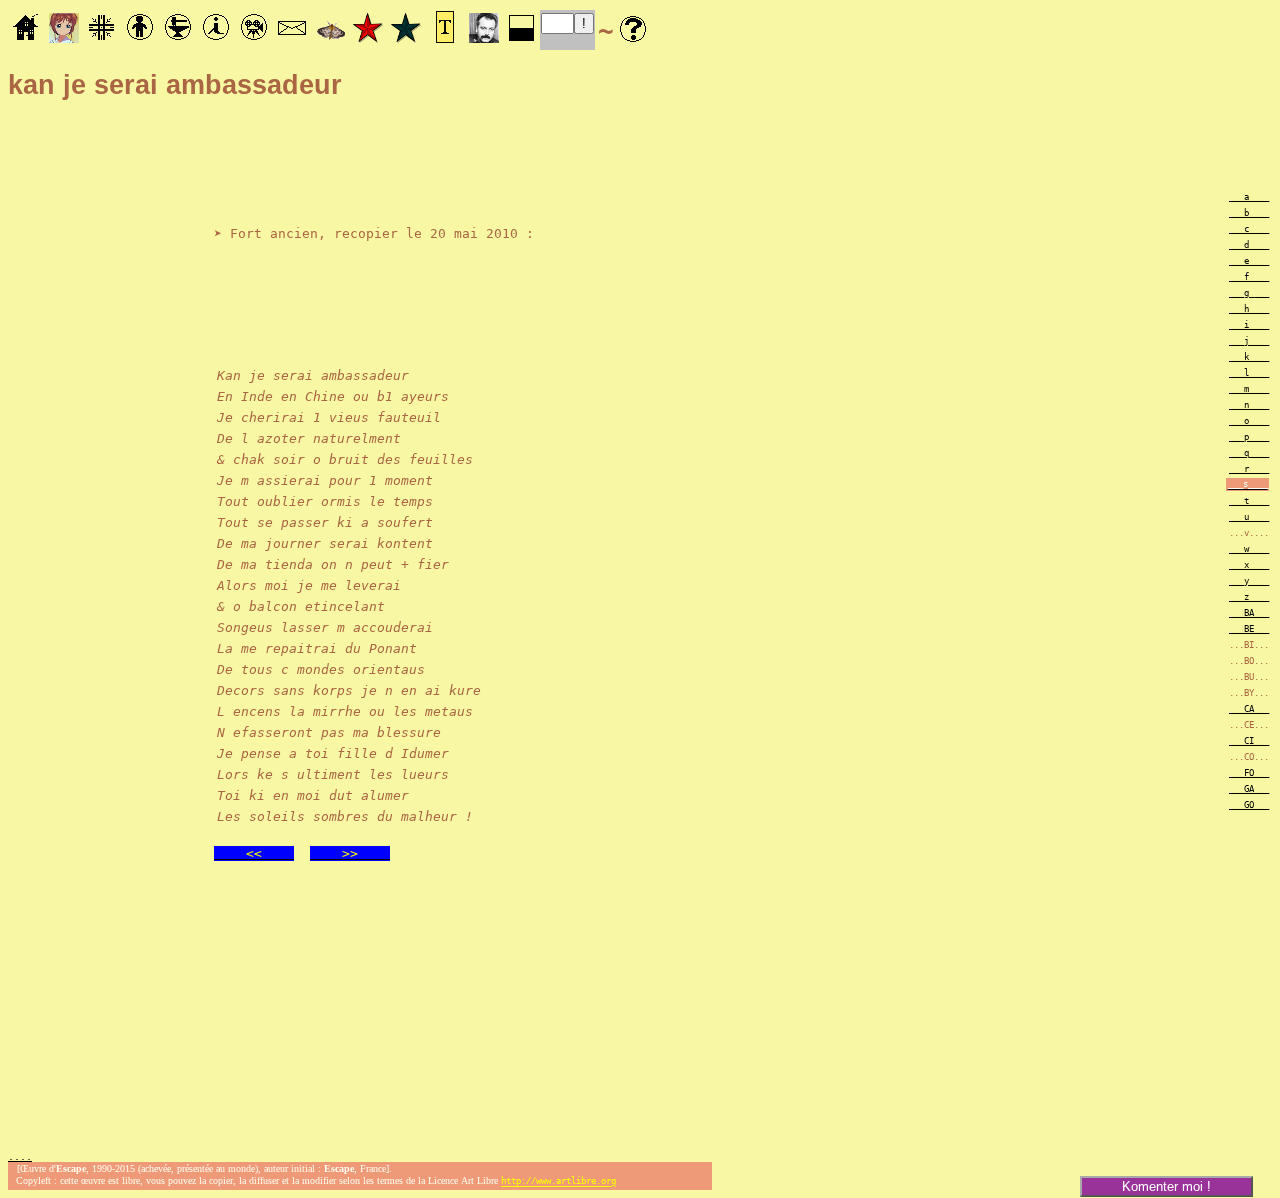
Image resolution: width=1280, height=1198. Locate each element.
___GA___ (1249, 789)
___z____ (1249, 597)
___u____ (1249, 517)
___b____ (1249, 213)
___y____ (1249, 581)
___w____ (1249, 549)
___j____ (1249, 341)
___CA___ (1249, 709)
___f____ (1249, 277)
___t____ (1249, 501)
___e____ (1249, 261)
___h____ (1249, 309)
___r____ (1249, 469)
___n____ (1249, 405)
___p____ (1249, 437)
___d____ (1249, 245)
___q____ (1249, 453)
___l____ (1249, 373)
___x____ (1249, 565)
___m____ (1249, 389)
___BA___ (1249, 613)
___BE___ (1249, 629)
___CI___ (1249, 741)
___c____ (1249, 229)
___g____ (1249, 293)
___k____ (1249, 357)
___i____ (1249, 325)
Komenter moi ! (1166, 1186)
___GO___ (1249, 805)
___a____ (1249, 197)
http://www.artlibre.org (558, 1182)
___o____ (1249, 421)
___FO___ (1249, 773)
